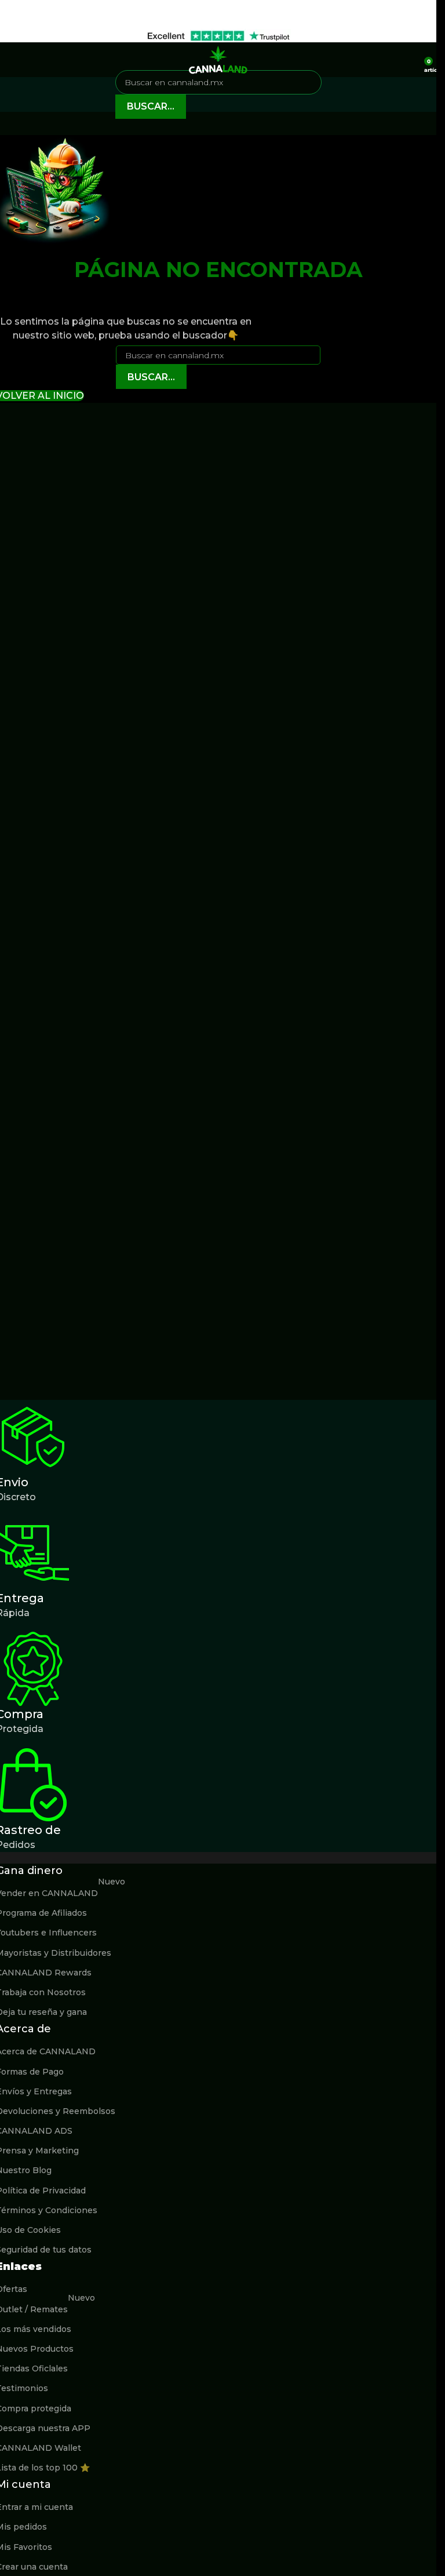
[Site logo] (218, 59)
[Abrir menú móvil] (13, 60)
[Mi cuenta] (411, 60)
